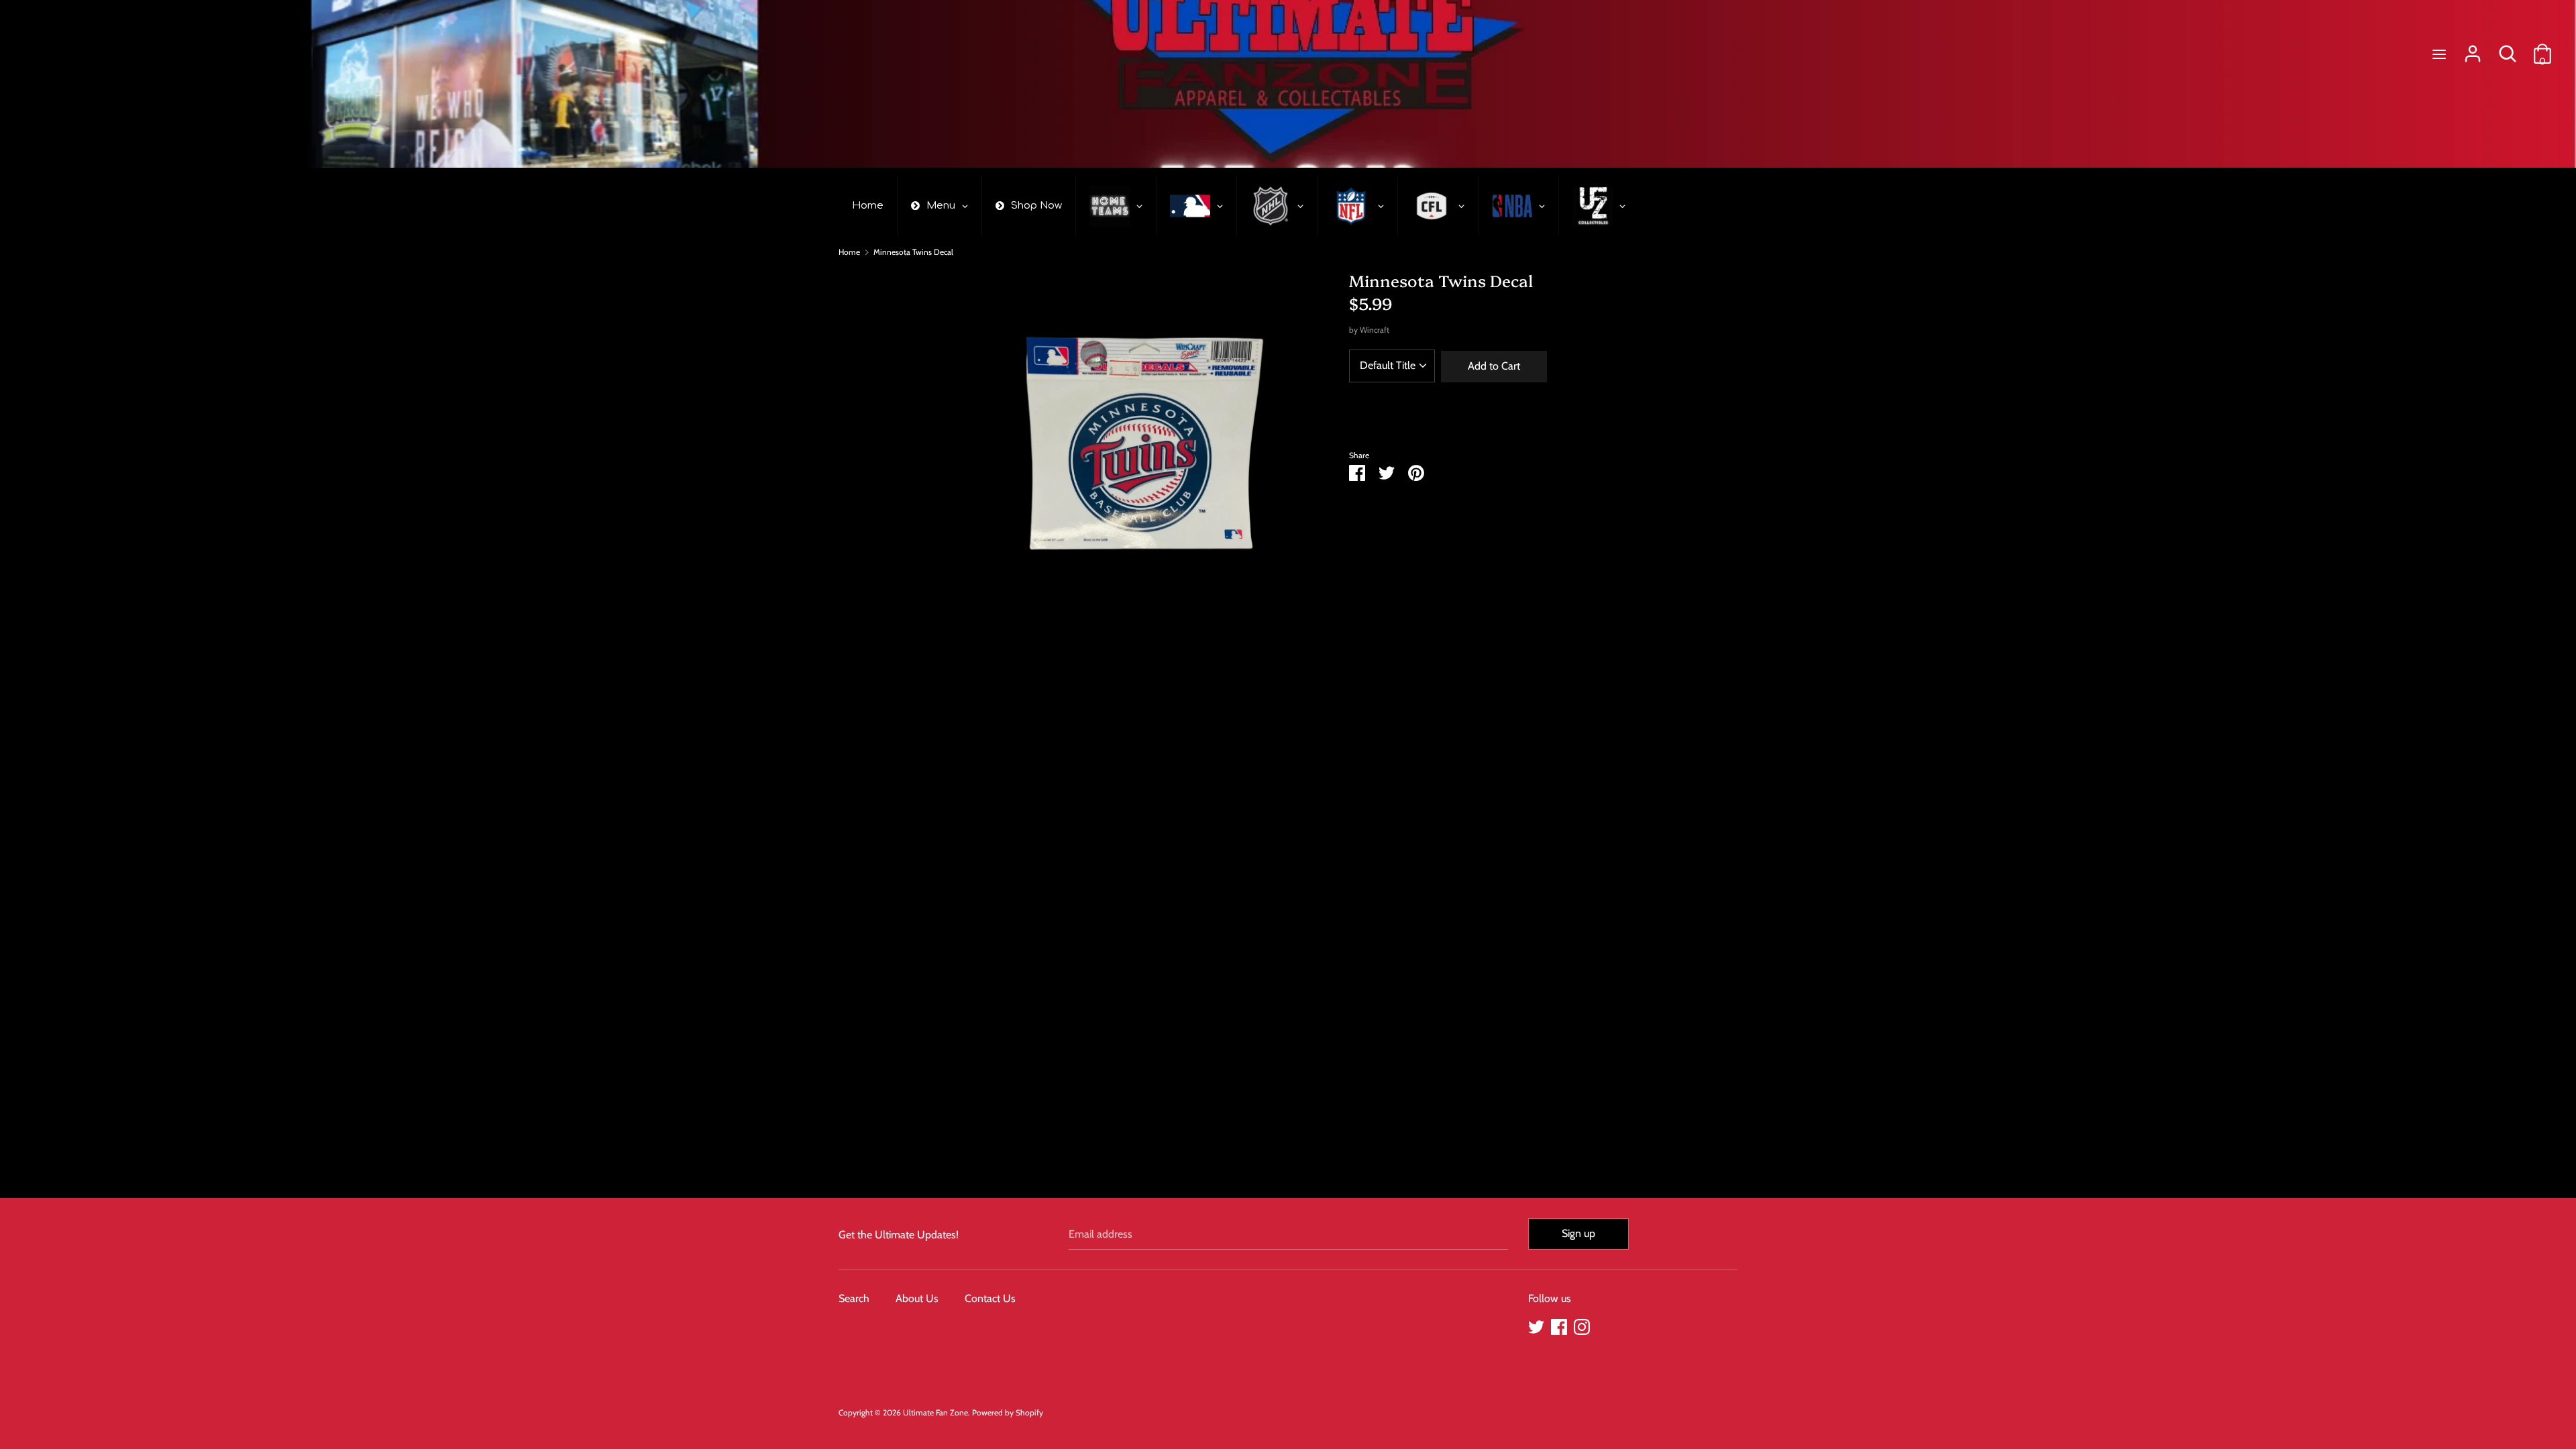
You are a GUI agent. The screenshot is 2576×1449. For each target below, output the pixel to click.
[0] (2542, 49)
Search (854, 1298)
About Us (917, 1298)
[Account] (2473, 49)
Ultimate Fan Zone (935, 1412)
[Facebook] (1559, 1325)
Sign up (1578, 1233)
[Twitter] (1536, 1325)
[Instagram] (1582, 1325)
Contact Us (990, 1298)
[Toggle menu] (2439, 54)
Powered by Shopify (1008, 1412)
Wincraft (1375, 330)
